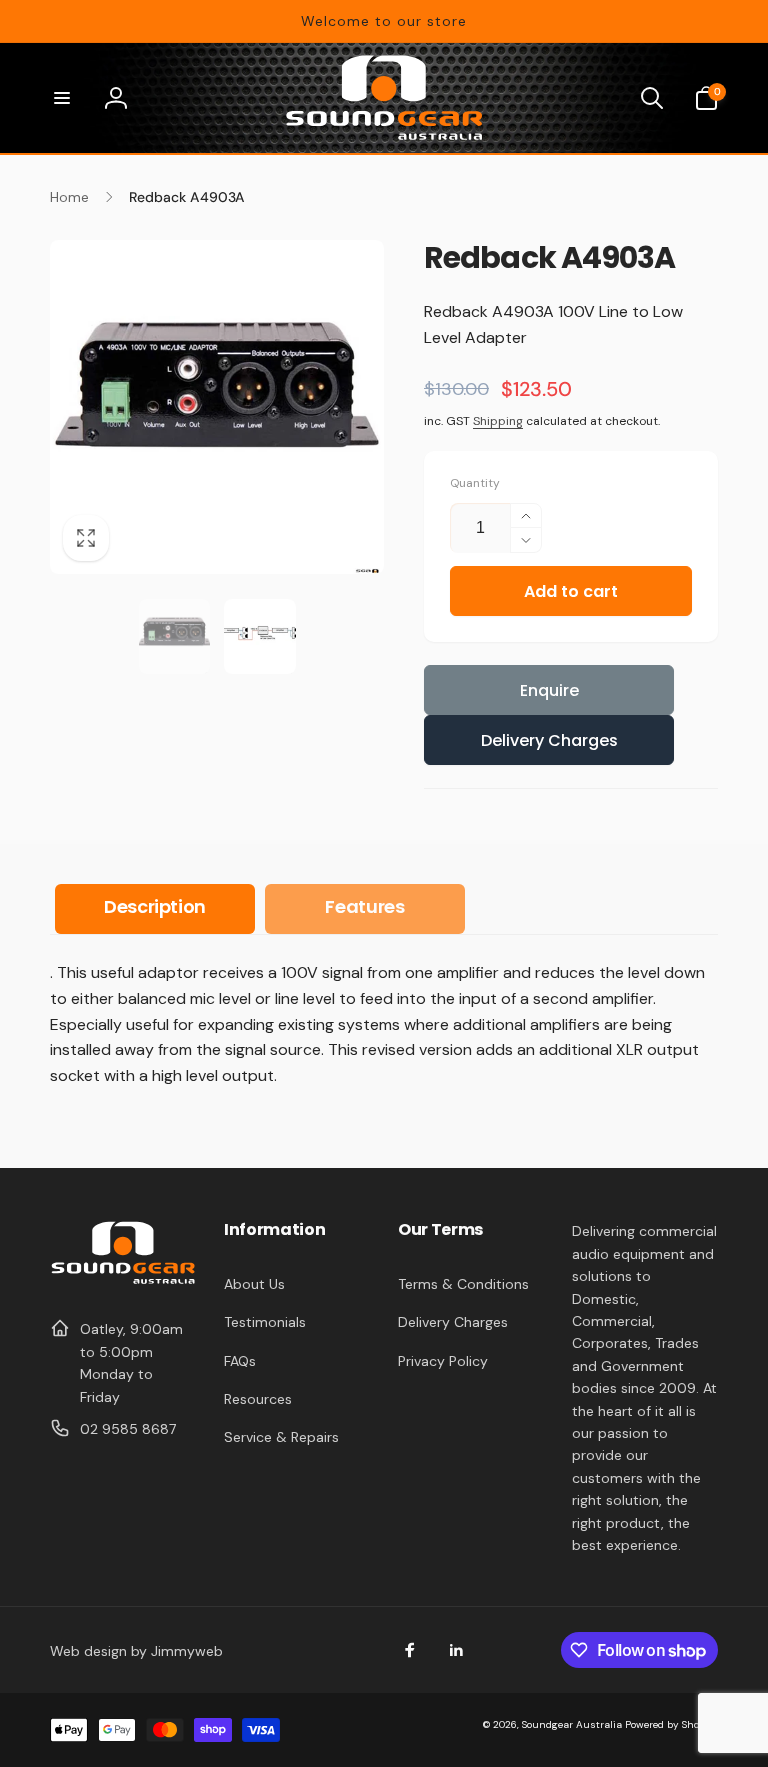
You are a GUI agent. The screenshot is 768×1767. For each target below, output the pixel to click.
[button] (62, 98)
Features (364, 906)
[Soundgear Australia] (123, 1280)
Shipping (498, 421)
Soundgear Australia (572, 1724)
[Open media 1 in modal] (217, 407)
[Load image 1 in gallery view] (175, 637)
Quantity (475, 483)
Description (155, 906)
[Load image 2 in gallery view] (260, 637)
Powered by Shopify (671, 1724)
